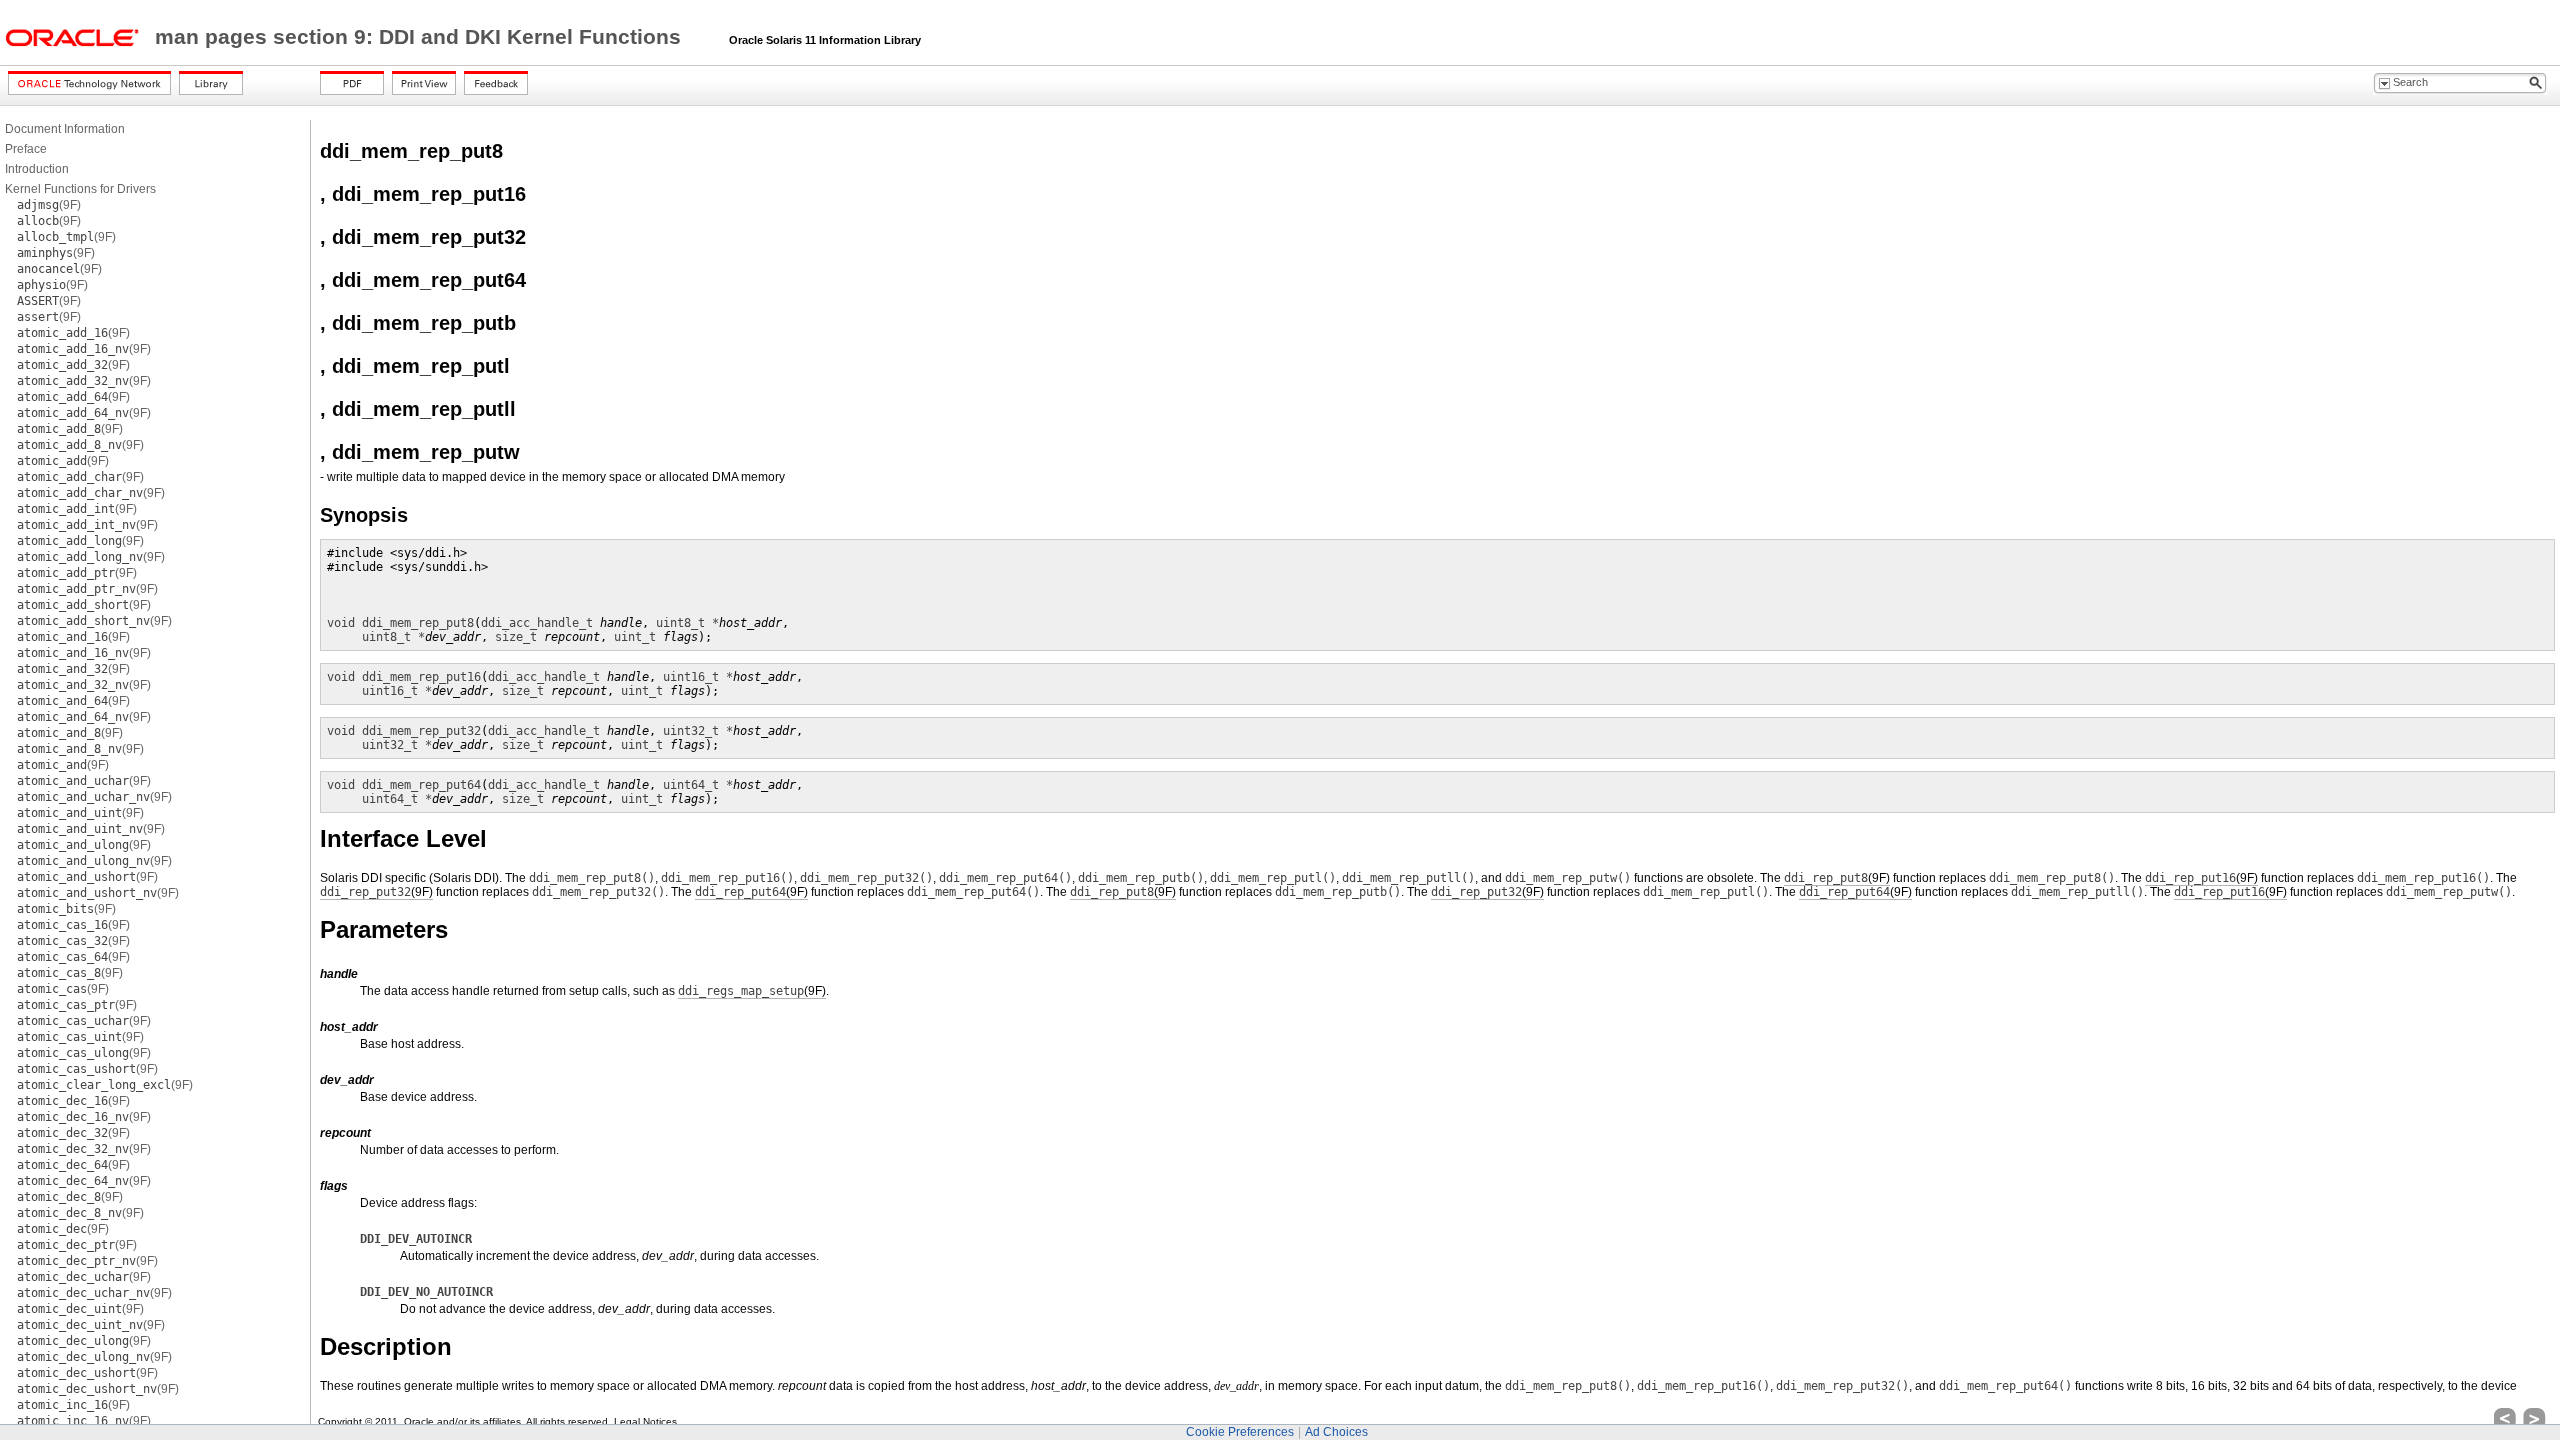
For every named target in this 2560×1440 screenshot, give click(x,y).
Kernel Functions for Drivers (80, 189)
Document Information (65, 129)
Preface (26, 149)
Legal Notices (645, 1421)
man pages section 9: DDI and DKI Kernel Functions (421, 37)
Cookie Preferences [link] (1240, 1432)
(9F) (49, 205)
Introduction (37, 169)
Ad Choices (1336, 1432)
